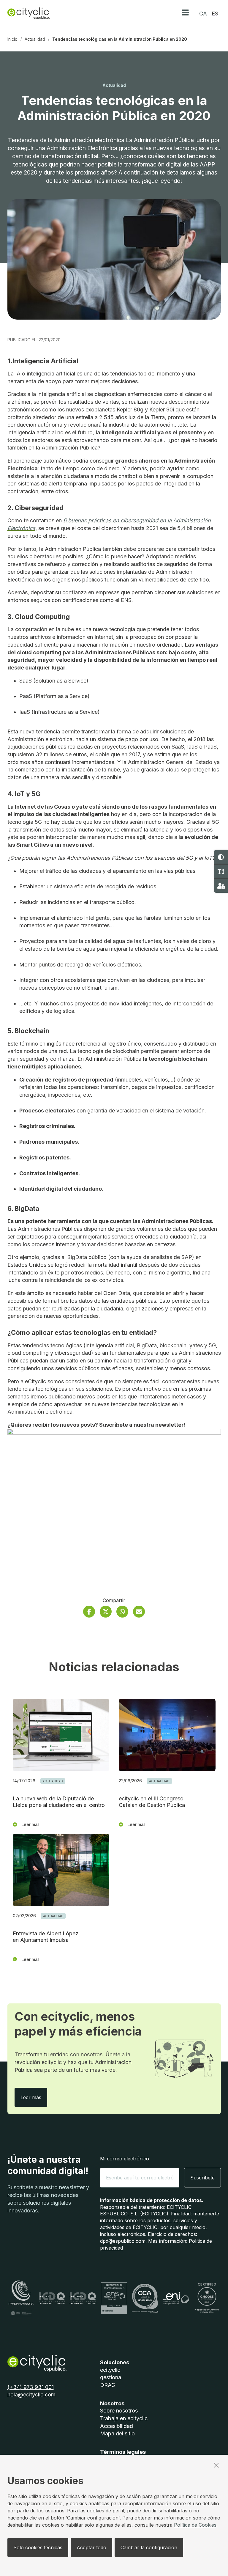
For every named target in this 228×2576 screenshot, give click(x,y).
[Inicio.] (28, 13)
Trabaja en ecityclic (124, 2418)
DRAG (108, 2385)
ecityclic (110, 2370)
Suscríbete (202, 2178)
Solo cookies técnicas (38, 2547)
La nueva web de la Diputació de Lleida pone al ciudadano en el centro (59, 1802)
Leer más (34, 2097)
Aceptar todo (91, 2547)
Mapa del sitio (117, 2433)
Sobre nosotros (119, 2411)
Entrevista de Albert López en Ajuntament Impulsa (46, 1937)
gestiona (111, 2377)
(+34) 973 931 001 (31, 2387)
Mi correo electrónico (125, 2159)
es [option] (215, 14)
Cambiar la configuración (149, 2547)
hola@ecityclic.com (31, 2395)
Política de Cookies (195, 2525)
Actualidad (35, 39)
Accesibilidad (117, 2426)
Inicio (12, 39)
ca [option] (203, 14)
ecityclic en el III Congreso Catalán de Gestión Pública (152, 1802)
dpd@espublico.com (123, 2241)
